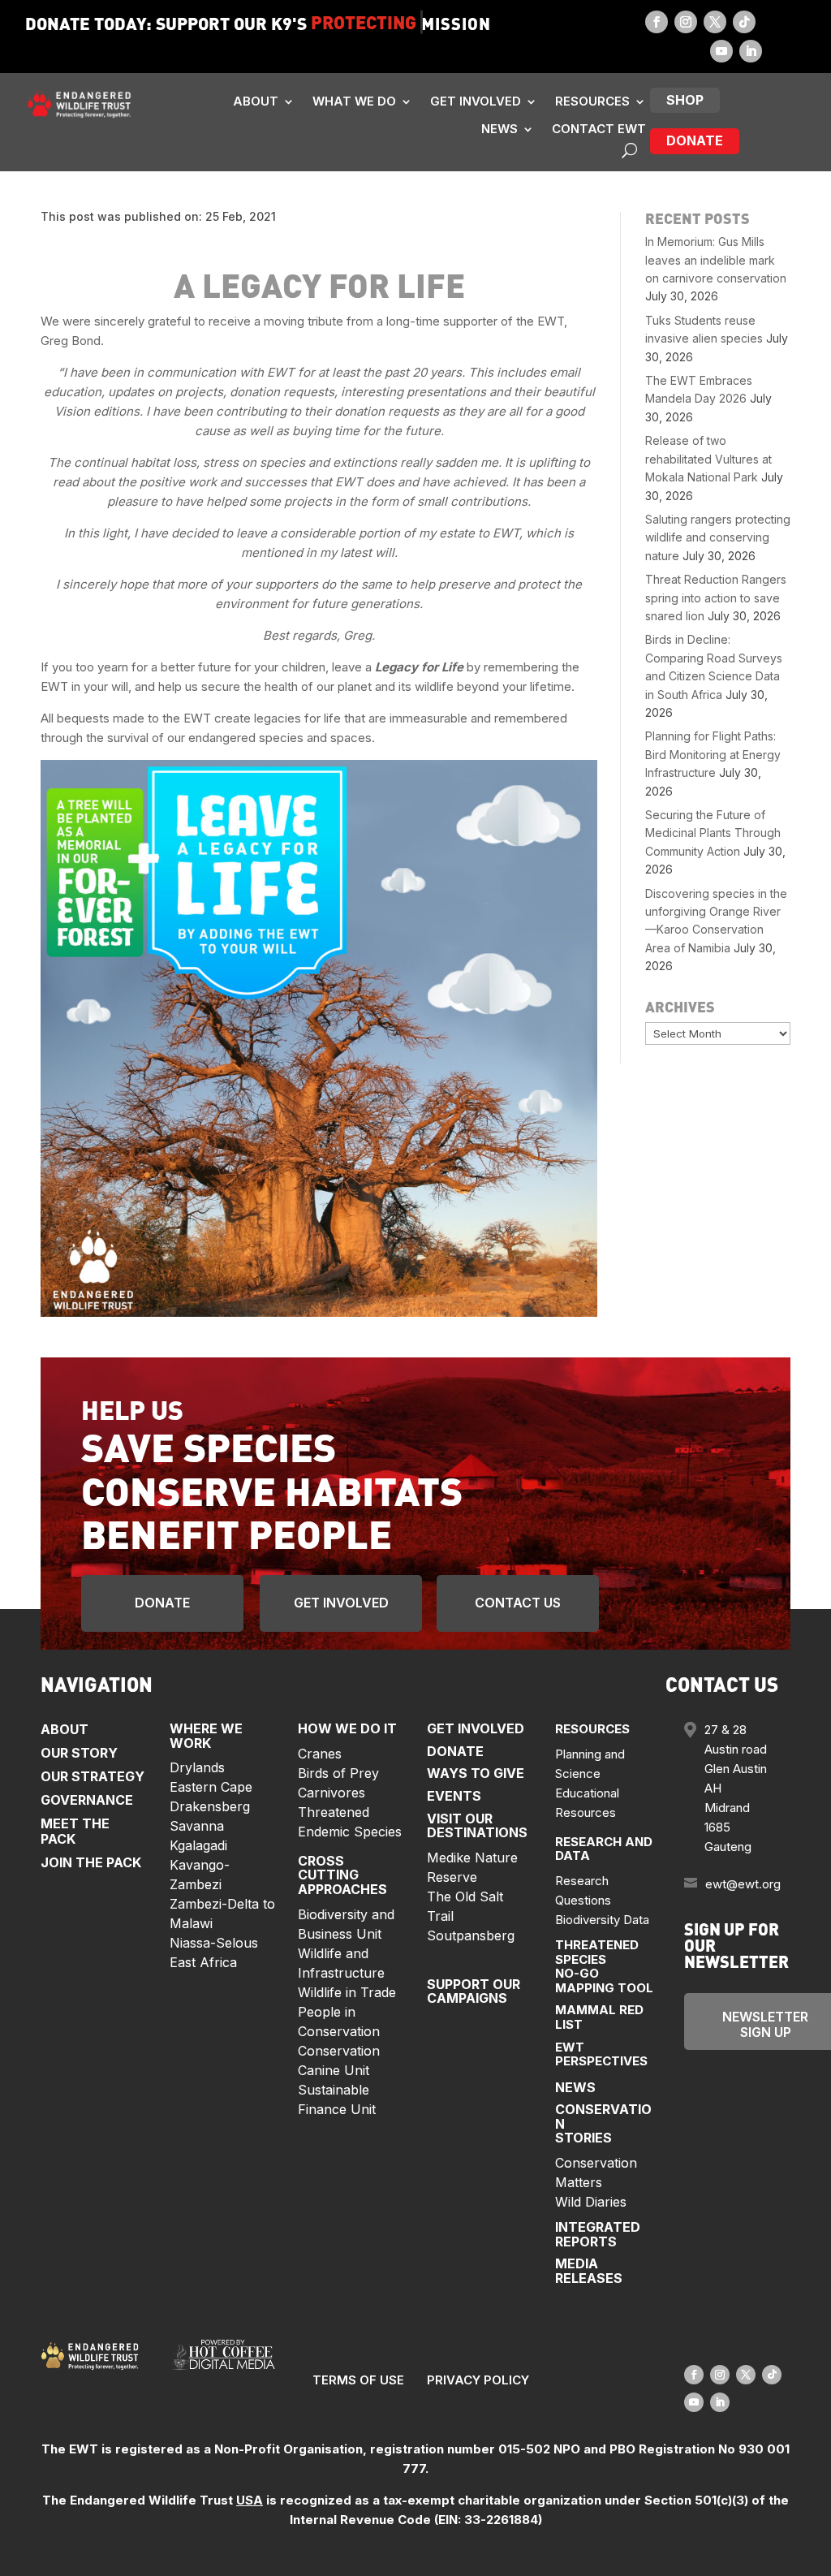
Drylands (197, 1767)
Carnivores (332, 1793)
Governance (87, 1800)
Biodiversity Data (602, 1920)
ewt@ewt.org (743, 1884)
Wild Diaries (591, 2202)
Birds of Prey (338, 1773)
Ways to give (476, 1773)
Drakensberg (210, 1806)
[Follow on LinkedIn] (751, 51)
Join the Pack (91, 1862)
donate (695, 140)
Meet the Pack (75, 1831)
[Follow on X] (715, 22)
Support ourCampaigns (474, 1991)
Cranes (320, 1754)
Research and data (604, 1849)
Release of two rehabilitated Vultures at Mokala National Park (708, 459)
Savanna (197, 1826)
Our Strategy (93, 1776)
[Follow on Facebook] (657, 22)
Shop (685, 100)
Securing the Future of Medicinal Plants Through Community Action (713, 833)
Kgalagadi (198, 1845)
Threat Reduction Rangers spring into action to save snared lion (716, 598)
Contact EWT (599, 129)
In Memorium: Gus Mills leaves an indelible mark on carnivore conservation (716, 260)
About (256, 101)
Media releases (589, 2271)
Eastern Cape (211, 1787)
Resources (592, 101)
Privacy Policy (478, 2380)
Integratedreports (598, 2234)
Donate (162, 1603)
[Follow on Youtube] (721, 51)
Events (454, 1796)
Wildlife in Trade (347, 1992)
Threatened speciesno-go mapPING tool (604, 1966)
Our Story (79, 1753)
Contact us (518, 1603)
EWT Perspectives (601, 2054)
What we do (354, 101)
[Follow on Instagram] (686, 22)
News (499, 129)
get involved (341, 1603)
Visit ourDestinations (477, 1826)
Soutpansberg (471, 1935)
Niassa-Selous (214, 1943)
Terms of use (358, 2380)
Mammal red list (599, 2017)
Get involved (476, 101)
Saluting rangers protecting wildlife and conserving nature (718, 537)
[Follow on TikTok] (744, 22)
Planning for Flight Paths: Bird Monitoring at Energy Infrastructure (713, 754)
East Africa (203, 1962)
